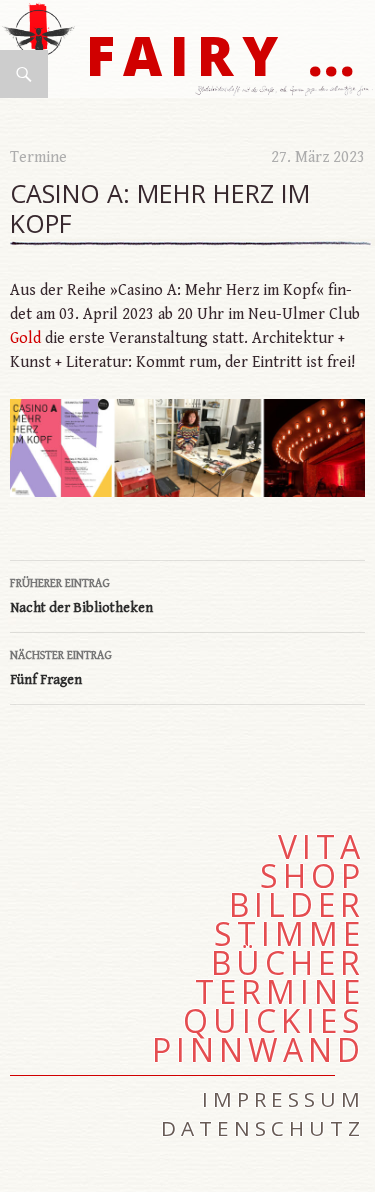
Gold (25, 338)
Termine (38, 157)
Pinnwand (258, 1050)
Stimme (289, 934)
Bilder (297, 905)
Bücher (288, 963)
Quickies (274, 1021)
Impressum (283, 1099)
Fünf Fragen (61, 668)
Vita (321, 847)
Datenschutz (263, 1128)
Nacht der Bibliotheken (81, 596)
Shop (312, 876)
